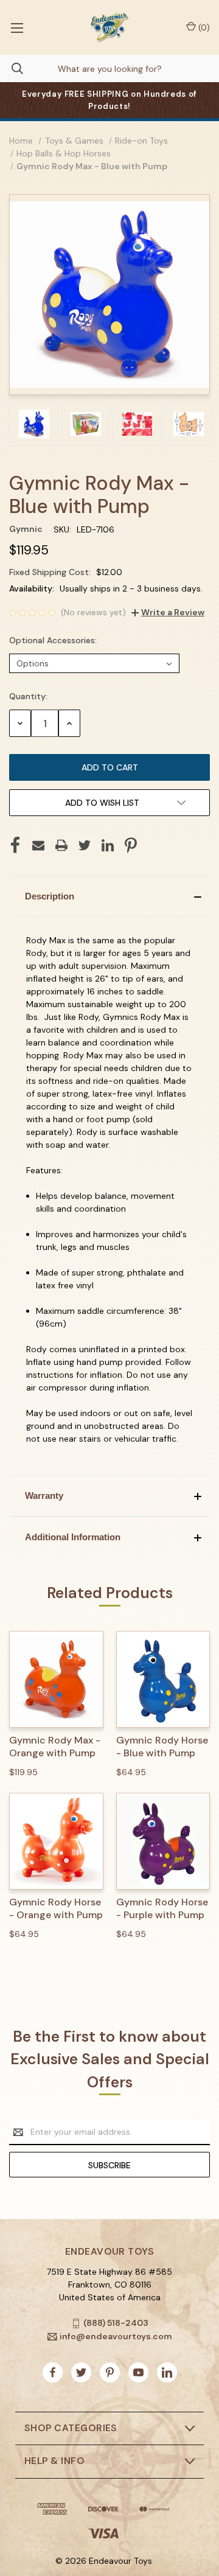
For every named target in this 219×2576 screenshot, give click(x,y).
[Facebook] (15, 845)
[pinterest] (110, 2372)
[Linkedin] (108, 845)
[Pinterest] (131, 845)
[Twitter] (85, 845)
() (203, 27)
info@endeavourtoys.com (116, 2336)
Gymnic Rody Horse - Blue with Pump (162, 1747)
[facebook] (53, 2372)
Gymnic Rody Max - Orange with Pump (55, 1747)
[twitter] (81, 2372)
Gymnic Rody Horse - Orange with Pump (56, 1909)
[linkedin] (167, 2372)
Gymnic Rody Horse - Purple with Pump (162, 1909)
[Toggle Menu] (17, 27)
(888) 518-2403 (116, 2323)
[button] (109, 896)
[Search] (12, 68)
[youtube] (138, 2372)
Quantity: (28, 696)
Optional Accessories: (54, 640)
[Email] (38, 845)
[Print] (61, 845)
